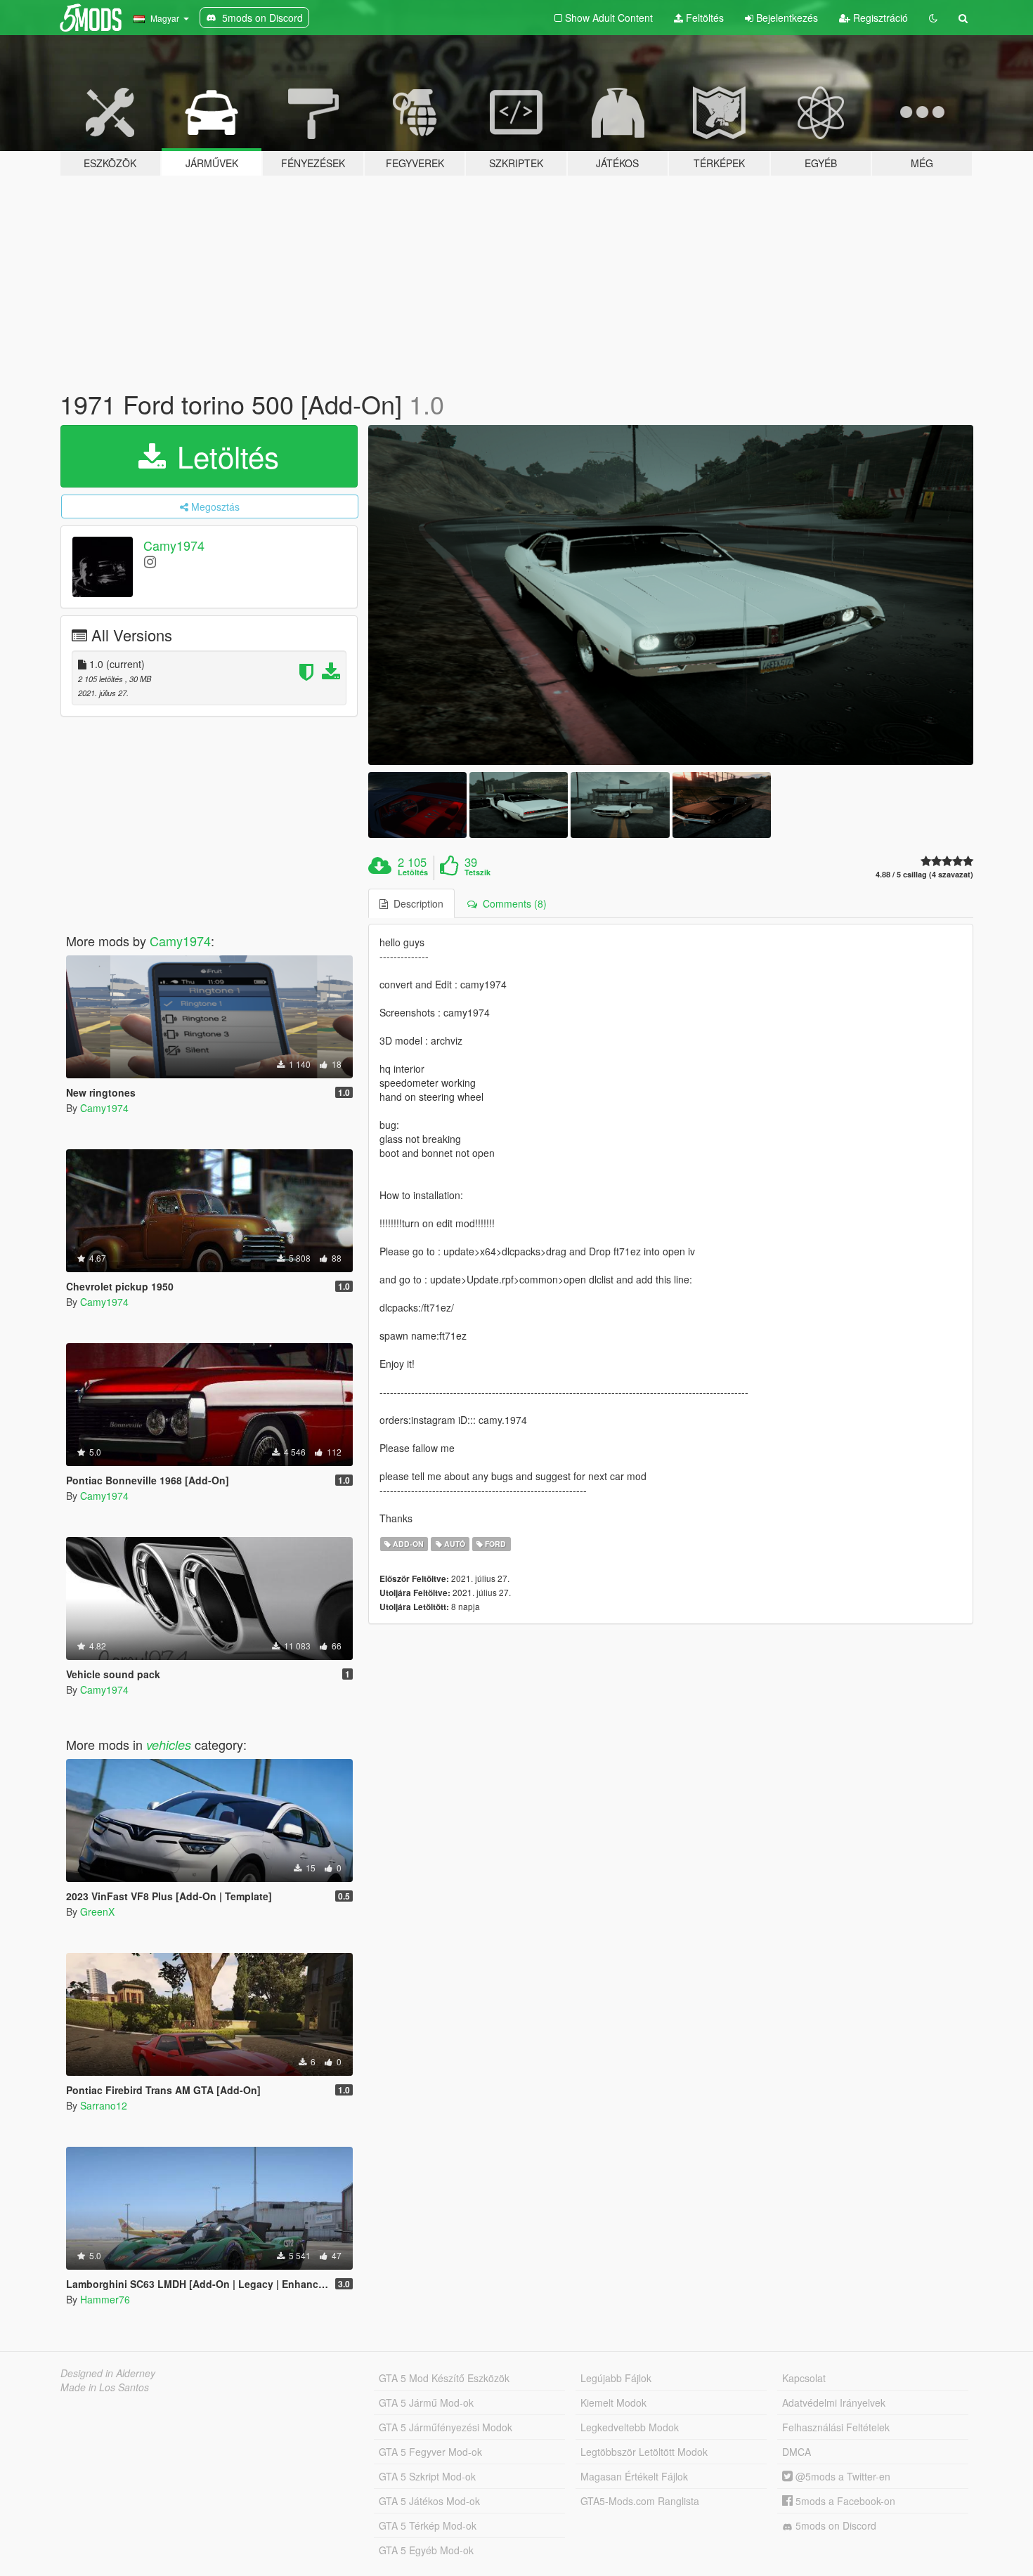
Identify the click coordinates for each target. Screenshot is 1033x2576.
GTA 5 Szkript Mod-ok (427, 2476)
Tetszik (477, 872)
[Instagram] (150, 561)
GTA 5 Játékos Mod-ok (429, 2501)
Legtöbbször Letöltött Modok (644, 2452)
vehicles (169, 1745)
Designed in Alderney (108, 2373)
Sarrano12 (104, 2105)
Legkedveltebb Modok (630, 2427)
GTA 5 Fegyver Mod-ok (430, 2452)
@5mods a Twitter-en (842, 2476)
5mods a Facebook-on (844, 2501)
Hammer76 (105, 2299)
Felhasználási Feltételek (836, 2427)
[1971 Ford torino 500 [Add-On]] (671, 595)
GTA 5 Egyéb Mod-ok (426, 2550)
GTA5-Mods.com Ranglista (640, 2501)
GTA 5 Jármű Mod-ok (426, 2402)
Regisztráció (879, 18)
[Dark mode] (933, 18)
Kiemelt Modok (613, 2402)
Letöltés (224, 456)
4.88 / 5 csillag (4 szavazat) (924, 874)
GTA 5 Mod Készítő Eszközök (444, 2378)
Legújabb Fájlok (616, 2378)
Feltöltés (703, 18)
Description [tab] (416, 903)
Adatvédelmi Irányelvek (834, 2402)
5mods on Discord (834, 2525)
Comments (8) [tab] (512, 903)
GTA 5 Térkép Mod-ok (428, 2525)
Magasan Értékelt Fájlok (634, 2476)
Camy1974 (174, 545)
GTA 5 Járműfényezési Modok (446, 2427)
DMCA (797, 2452)
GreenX (97, 1911)
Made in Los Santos (105, 2387)
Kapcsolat (804, 2378)
